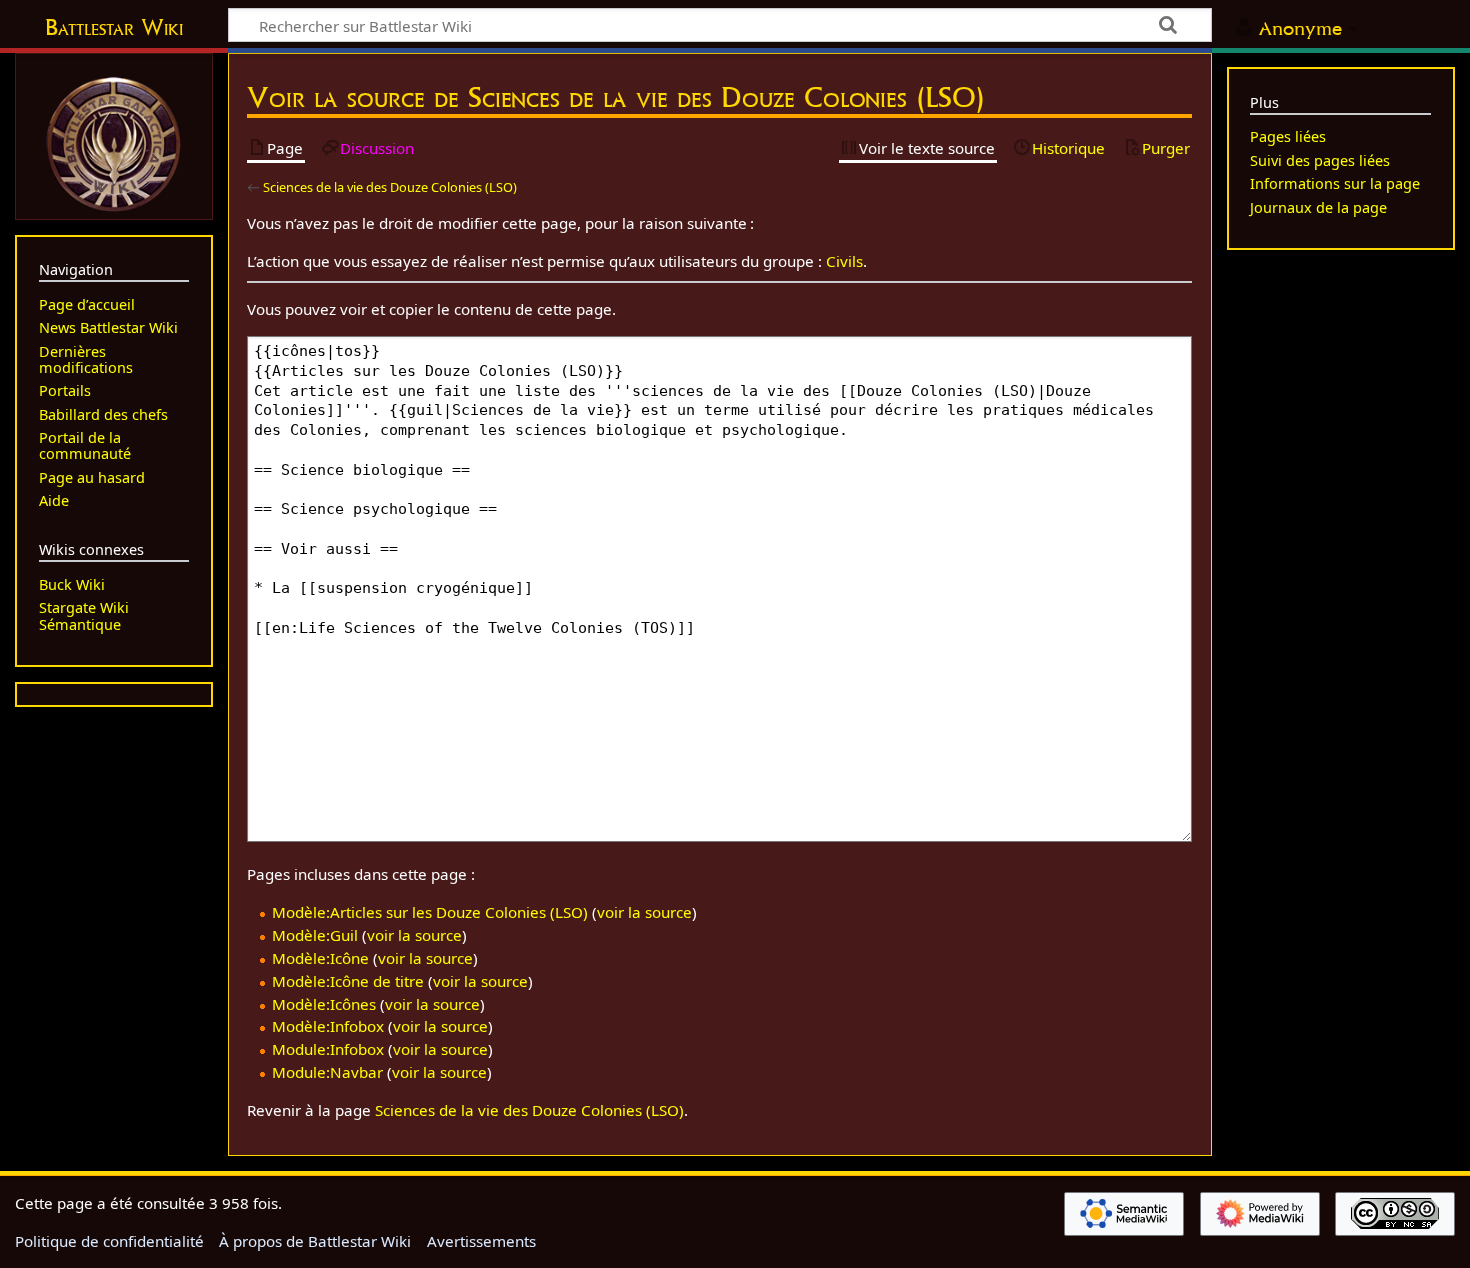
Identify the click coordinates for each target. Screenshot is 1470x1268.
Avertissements (481, 1241)
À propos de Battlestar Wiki (315, 1241)
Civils (844, 261)
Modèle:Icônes (324, 1004)
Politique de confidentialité (109, 1241)
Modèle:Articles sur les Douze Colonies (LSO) (430, 912)
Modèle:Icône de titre (348, 981)
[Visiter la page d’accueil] (114, 142)
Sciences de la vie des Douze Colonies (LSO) (390, 187)
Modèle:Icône (320, 958)
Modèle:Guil (315, 935)
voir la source (644, 912)
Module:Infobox (328, 1049)
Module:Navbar (327, 1072)
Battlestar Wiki (114, 27)
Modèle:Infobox (328, 1026)
